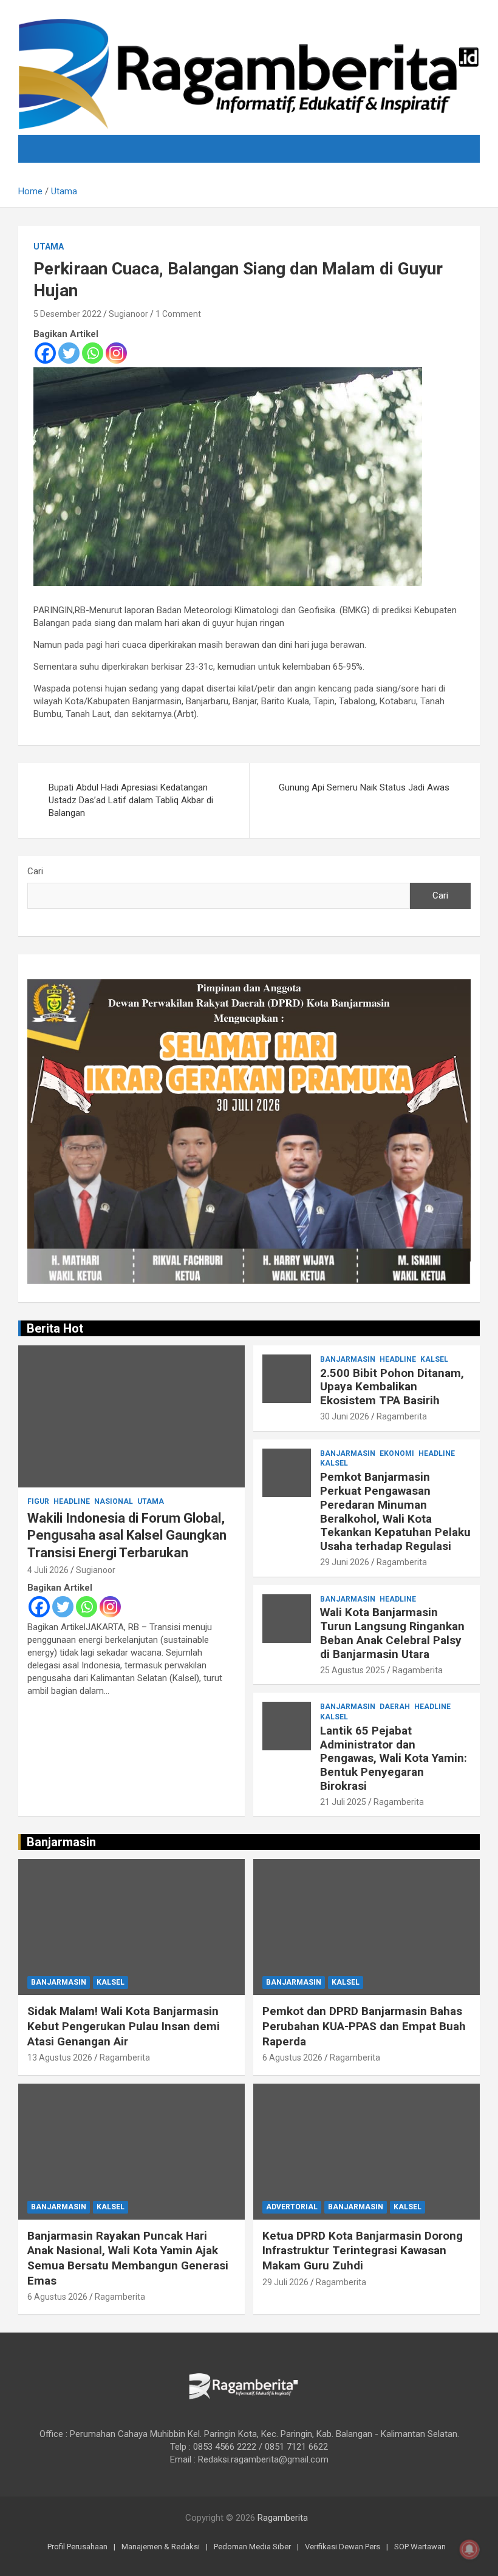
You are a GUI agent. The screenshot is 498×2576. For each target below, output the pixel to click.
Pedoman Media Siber (252, 2547)
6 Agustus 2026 (292, 2058)
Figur (38, 1501)
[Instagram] (116, 353)
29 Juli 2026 (285, 2282)
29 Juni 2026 (345, 1562)
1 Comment (178, 314)
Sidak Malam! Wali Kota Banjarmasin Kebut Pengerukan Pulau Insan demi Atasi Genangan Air (124, 2026)
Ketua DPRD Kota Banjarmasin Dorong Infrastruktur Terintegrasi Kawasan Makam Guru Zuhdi (363, 2251)
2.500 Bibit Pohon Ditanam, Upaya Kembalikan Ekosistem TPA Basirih (392, 1387)
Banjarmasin (348, 1359)
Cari (35, 871)
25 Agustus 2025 (353, 1670)
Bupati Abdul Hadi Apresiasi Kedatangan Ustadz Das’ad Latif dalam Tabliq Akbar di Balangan (131, 800)
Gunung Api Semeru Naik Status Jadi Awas (364, 787)
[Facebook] (45, 353)
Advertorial (292, 2207)
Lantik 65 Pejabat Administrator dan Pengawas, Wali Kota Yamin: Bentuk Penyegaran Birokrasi (394, 1758)
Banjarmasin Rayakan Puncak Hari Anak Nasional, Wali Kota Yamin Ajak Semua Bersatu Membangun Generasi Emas (128, 2258)
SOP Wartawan (420, 2547)
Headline (72, 1501)
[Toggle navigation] (52, 149)
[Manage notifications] (469, 2549)
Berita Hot (55, 1328)
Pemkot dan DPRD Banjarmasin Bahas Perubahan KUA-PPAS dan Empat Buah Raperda (364, 2026)
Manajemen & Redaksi (161, 2547)
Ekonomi (397, 1453)
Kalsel (434, 1359)
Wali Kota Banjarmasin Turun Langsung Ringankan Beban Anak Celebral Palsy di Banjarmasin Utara (392, 1633)
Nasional (114, 1501)
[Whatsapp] (93, 353)
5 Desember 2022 (67, 314)
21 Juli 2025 (343, 1802)
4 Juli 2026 (48, 1570)
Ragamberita (402, 1416)
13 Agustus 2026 (60, 2058)
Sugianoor (128, 314)
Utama (49, 246)
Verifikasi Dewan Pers (343, 2547)
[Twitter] (69, 353)
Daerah (395, 1707)
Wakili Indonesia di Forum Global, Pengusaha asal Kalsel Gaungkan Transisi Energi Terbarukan (127, 1535)
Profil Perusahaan (77, 2547)
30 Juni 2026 (345, 1416)
